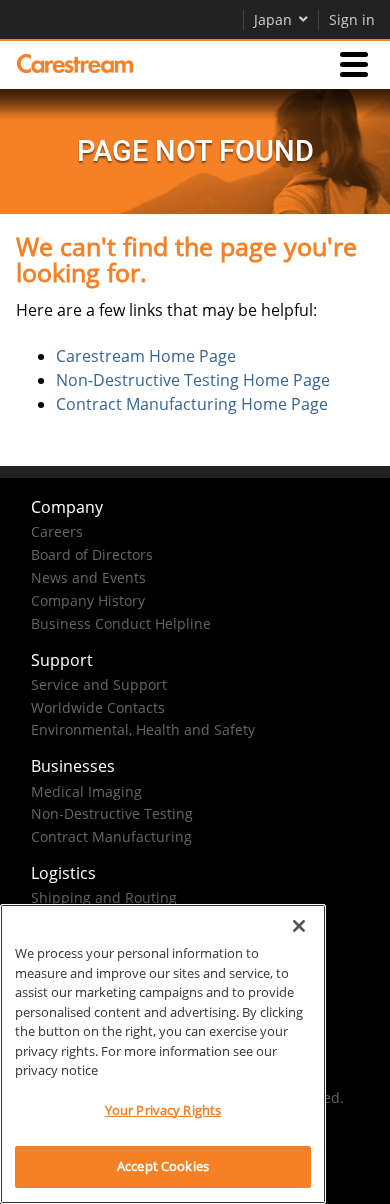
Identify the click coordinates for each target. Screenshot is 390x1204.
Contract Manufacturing (111, 836)
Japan (273, 19)
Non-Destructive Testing (112, 813)
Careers (57, 531)
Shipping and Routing (104, 897)
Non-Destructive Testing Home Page (193, 380)
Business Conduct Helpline (121, 623)
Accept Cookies (163, 1166)
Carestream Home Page (146, 356)
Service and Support (99, 684)
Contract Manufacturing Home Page (192, 404)
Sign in (352, 19)
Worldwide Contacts (98, 707)
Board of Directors (92, 554)
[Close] (299, 926)
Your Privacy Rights (163, 1110)
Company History (88, 600)
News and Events (88, 577)
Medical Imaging (86, 791)
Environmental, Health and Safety (143, 729)
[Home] (75, 64)
